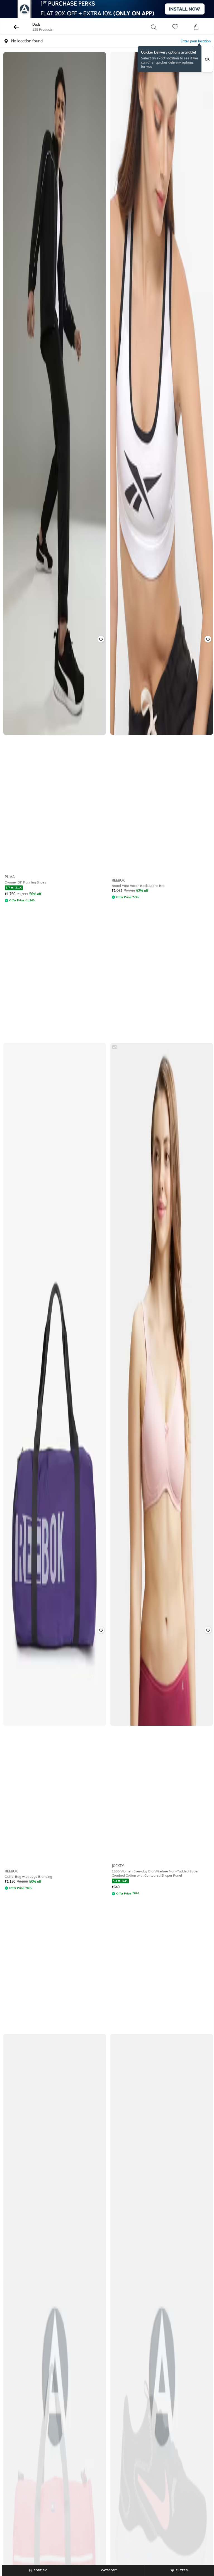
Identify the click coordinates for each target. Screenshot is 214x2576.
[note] (175, 59)
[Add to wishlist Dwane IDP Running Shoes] (101, 639)
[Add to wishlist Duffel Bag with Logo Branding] (101, 1630)
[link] (182, 27)
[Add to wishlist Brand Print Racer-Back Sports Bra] (208, 639)
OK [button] (207, 59)
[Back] (16, 27)
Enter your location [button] (196, 41)
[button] (160, 27)
